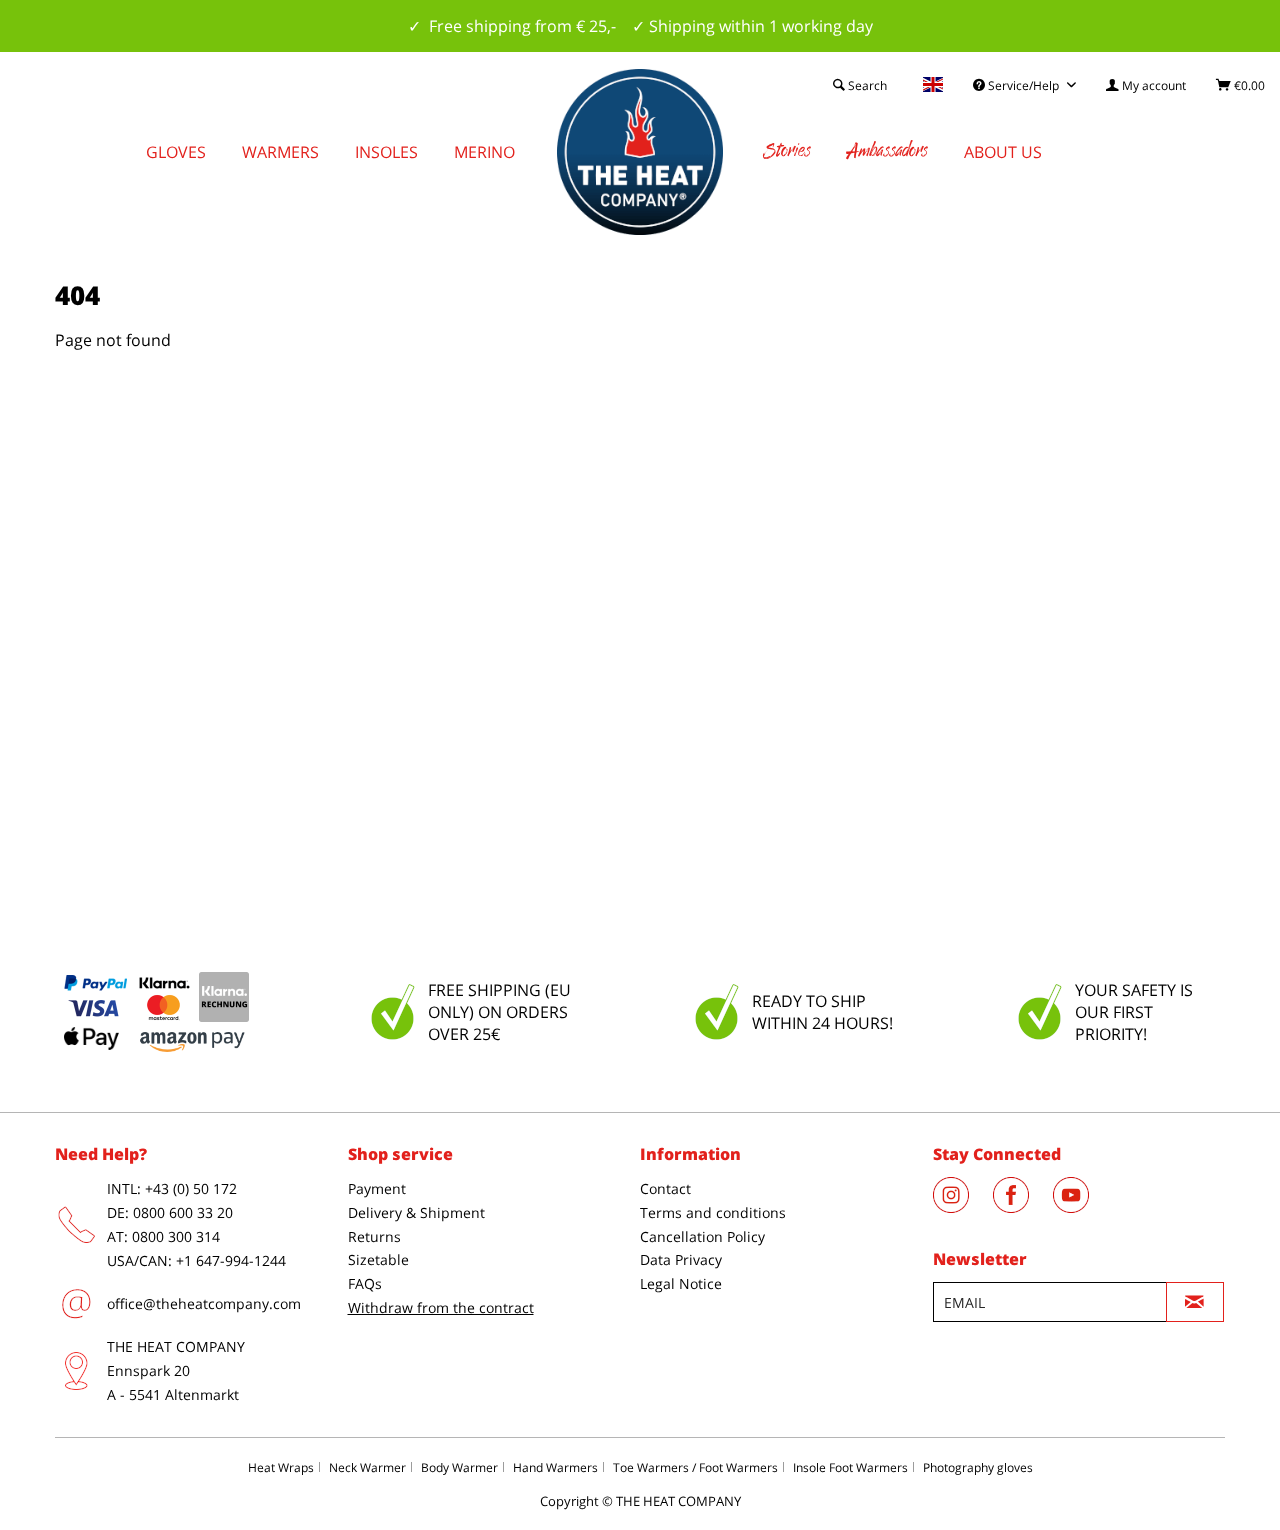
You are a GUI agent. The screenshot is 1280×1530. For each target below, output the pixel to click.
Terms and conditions (713, 1212)
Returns (374, 1236)
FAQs (365, 1283)
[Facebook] (1023, 1207)
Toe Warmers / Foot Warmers (695, 1467)
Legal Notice (681, 1283)
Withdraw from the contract (441, 1307)
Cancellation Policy (702, 1236)
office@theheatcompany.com (204, 1303)
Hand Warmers (555, 1467)
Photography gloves (978, 1467)
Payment (377, 1188)
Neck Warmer (367, 1467)
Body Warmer (459, 1467)
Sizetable (378, 1259)
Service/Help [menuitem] (1023, 85)
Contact (665, 1188)
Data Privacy (681, 1259)
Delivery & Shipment (416, 1212)
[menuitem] (1146, 85)
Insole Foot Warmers (850, 1467)
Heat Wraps (281, 1467)
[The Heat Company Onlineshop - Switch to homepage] (640, 152)
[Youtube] (1081, 1207)
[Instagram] (963, 1207)
